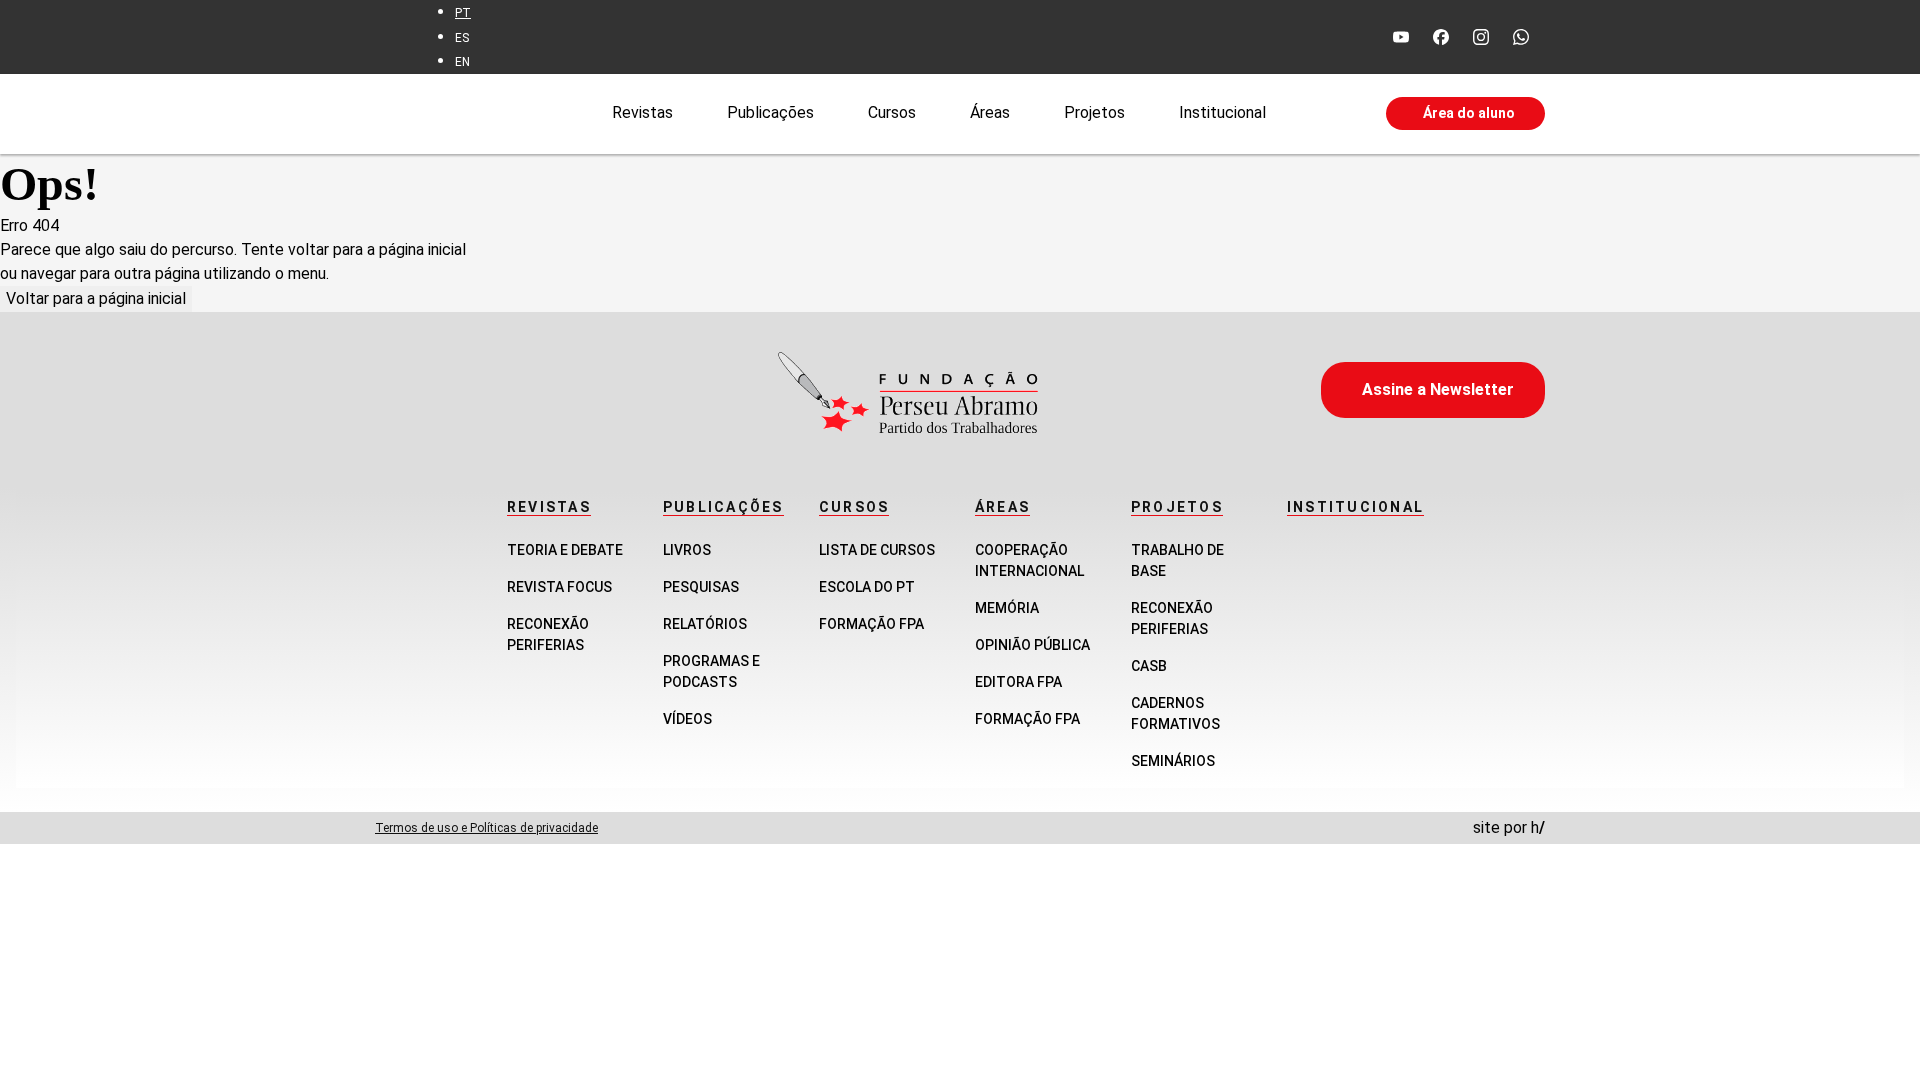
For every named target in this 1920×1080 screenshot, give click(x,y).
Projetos (1094, 112)
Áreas (990, 112)
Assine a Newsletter (1438, 389)
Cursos (892, 112)
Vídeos (687, 719)
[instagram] (1481, 37)
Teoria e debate (565, 550)
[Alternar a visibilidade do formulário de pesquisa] (1326, 114)
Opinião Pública (1032, 645)
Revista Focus (559, 587)
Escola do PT (867, 587)
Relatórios (705, 624)
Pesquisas (701, 587)
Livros (687, 550)
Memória (1007, 608)
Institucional (1222, 112)
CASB (1149, 666)
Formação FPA (871, 624)
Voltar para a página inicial (96, 298)
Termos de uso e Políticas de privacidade (486, 828)
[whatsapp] (1521, 37)
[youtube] (1401, 37)
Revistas (642, 112)
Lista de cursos (877, 550)
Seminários (1173, 761)
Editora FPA (1018, 682)
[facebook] (1441, 37)
